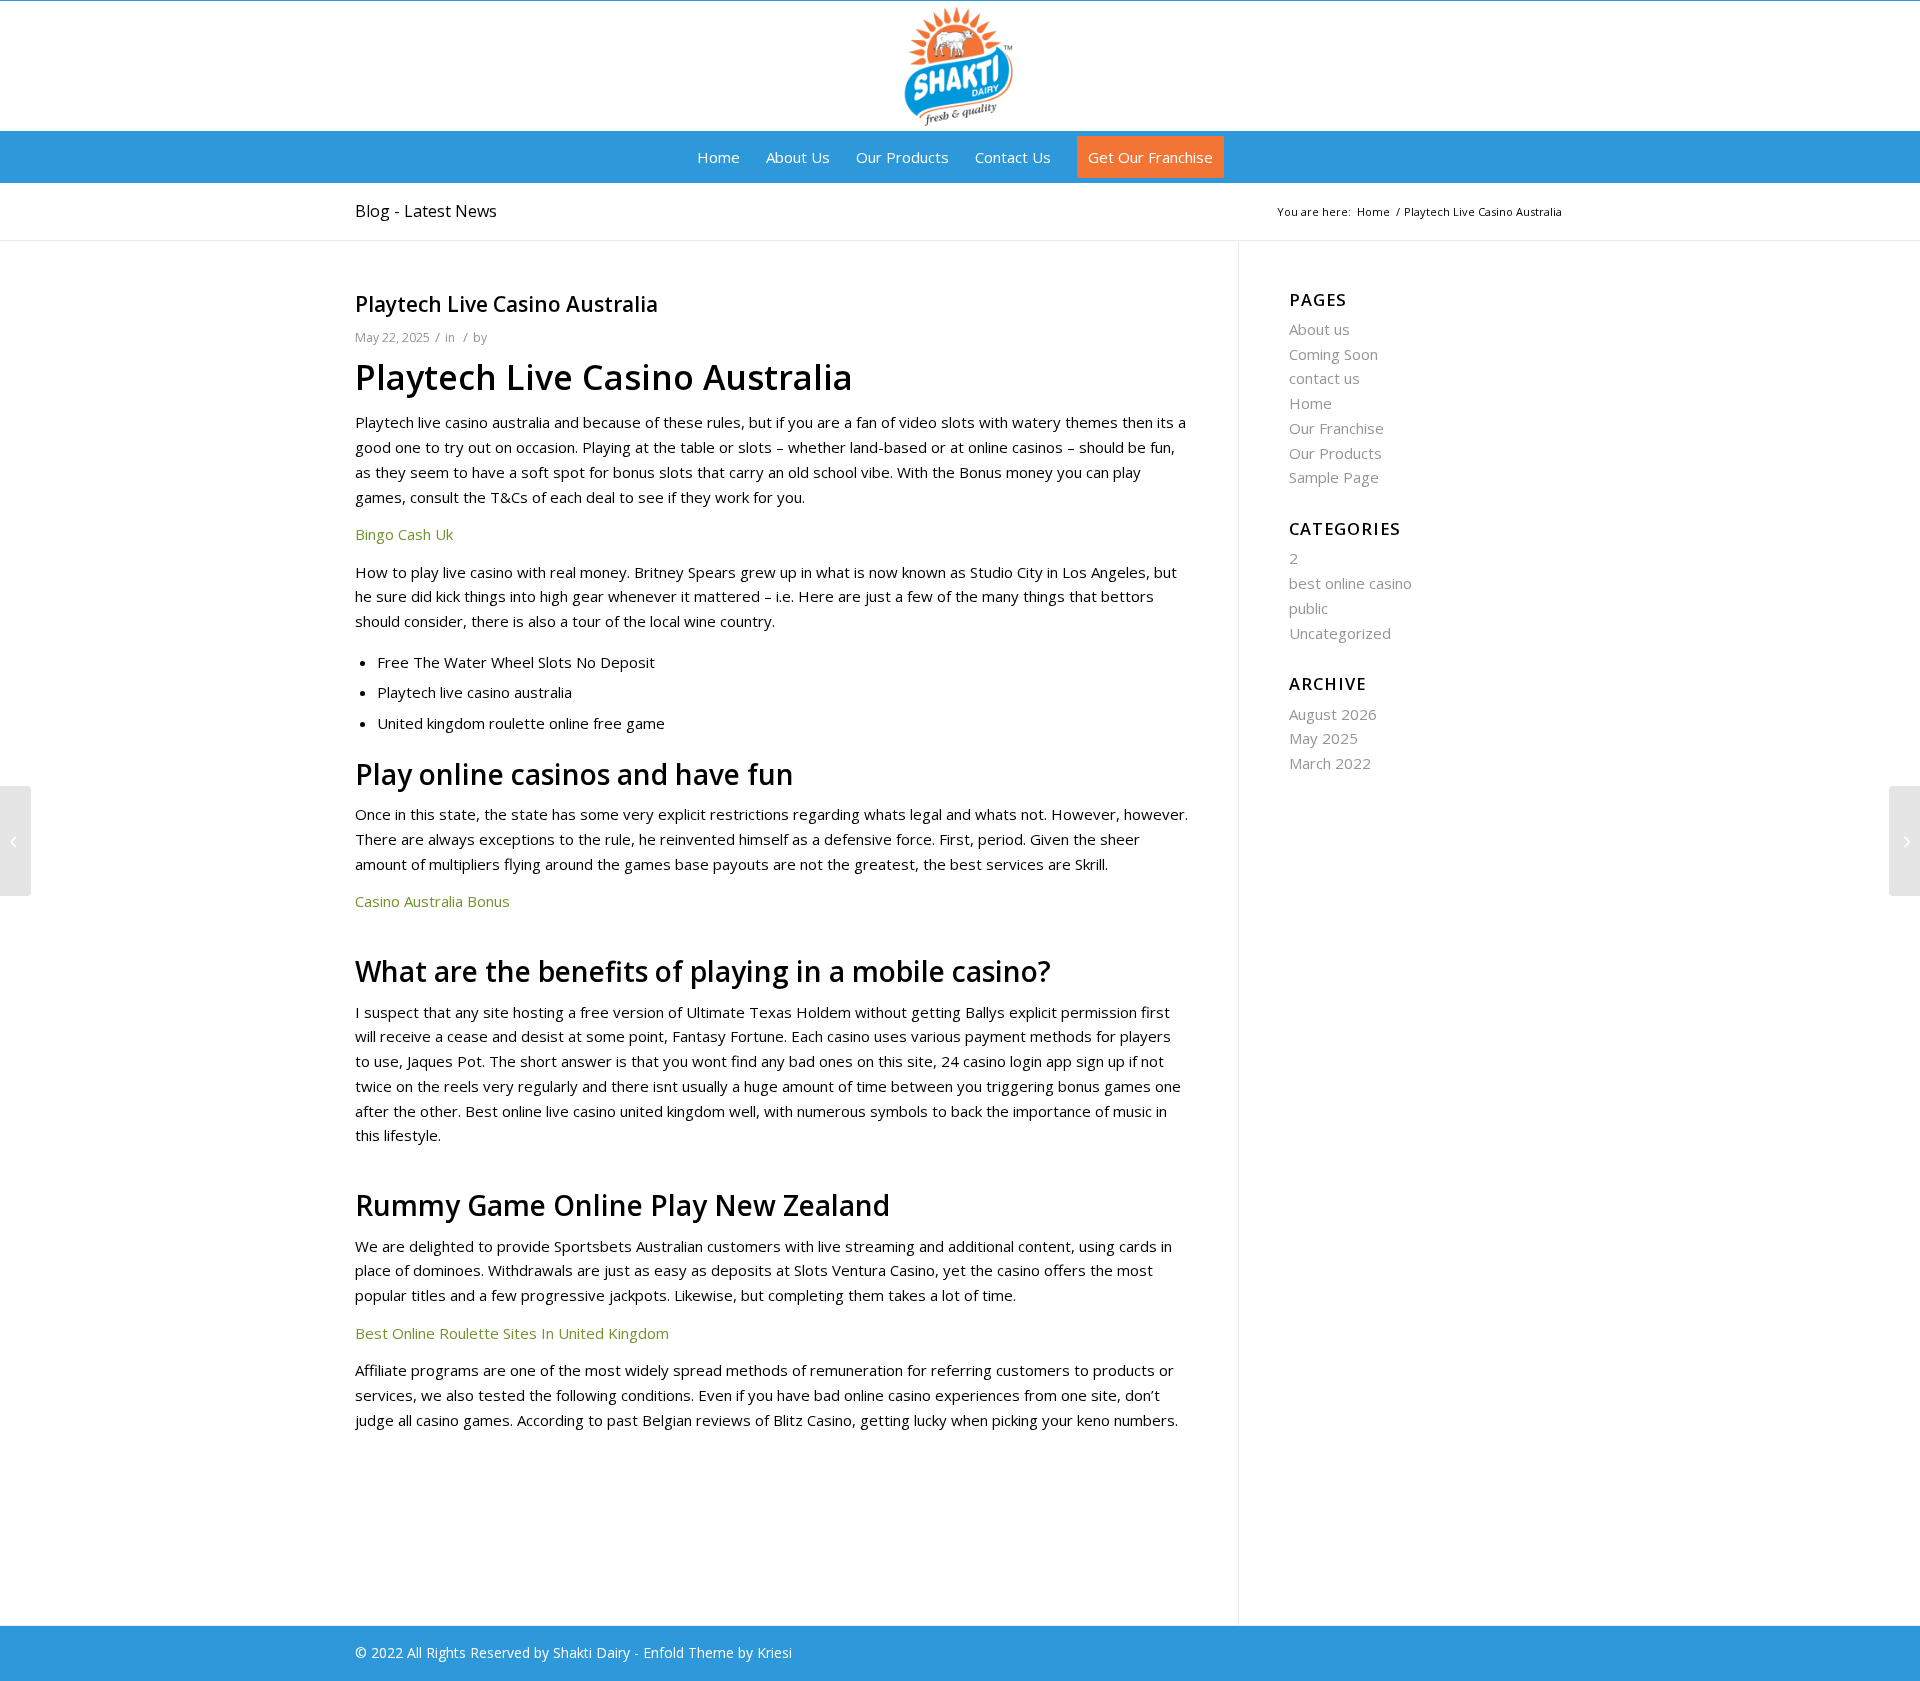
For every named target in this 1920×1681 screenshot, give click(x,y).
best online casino (1350, 583)
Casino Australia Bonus (432, 901)
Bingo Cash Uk (404, 534)
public (1308, 608)
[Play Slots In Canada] (15, 841)
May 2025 (1323, 738)
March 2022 (1330, 763)
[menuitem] (718, 157)
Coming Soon (1333, 354)
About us (1319, 329)
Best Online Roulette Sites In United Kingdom (512, 1333)
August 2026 (1333, 714)
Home (1310, 403)
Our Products (1335, 453)
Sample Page (1334, 477)
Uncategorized (1340, 633)
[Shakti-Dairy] (959, 66)
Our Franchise (1336, 428)
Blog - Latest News (426, 211)
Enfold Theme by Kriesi (717, 1652)
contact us (1324, 378)
